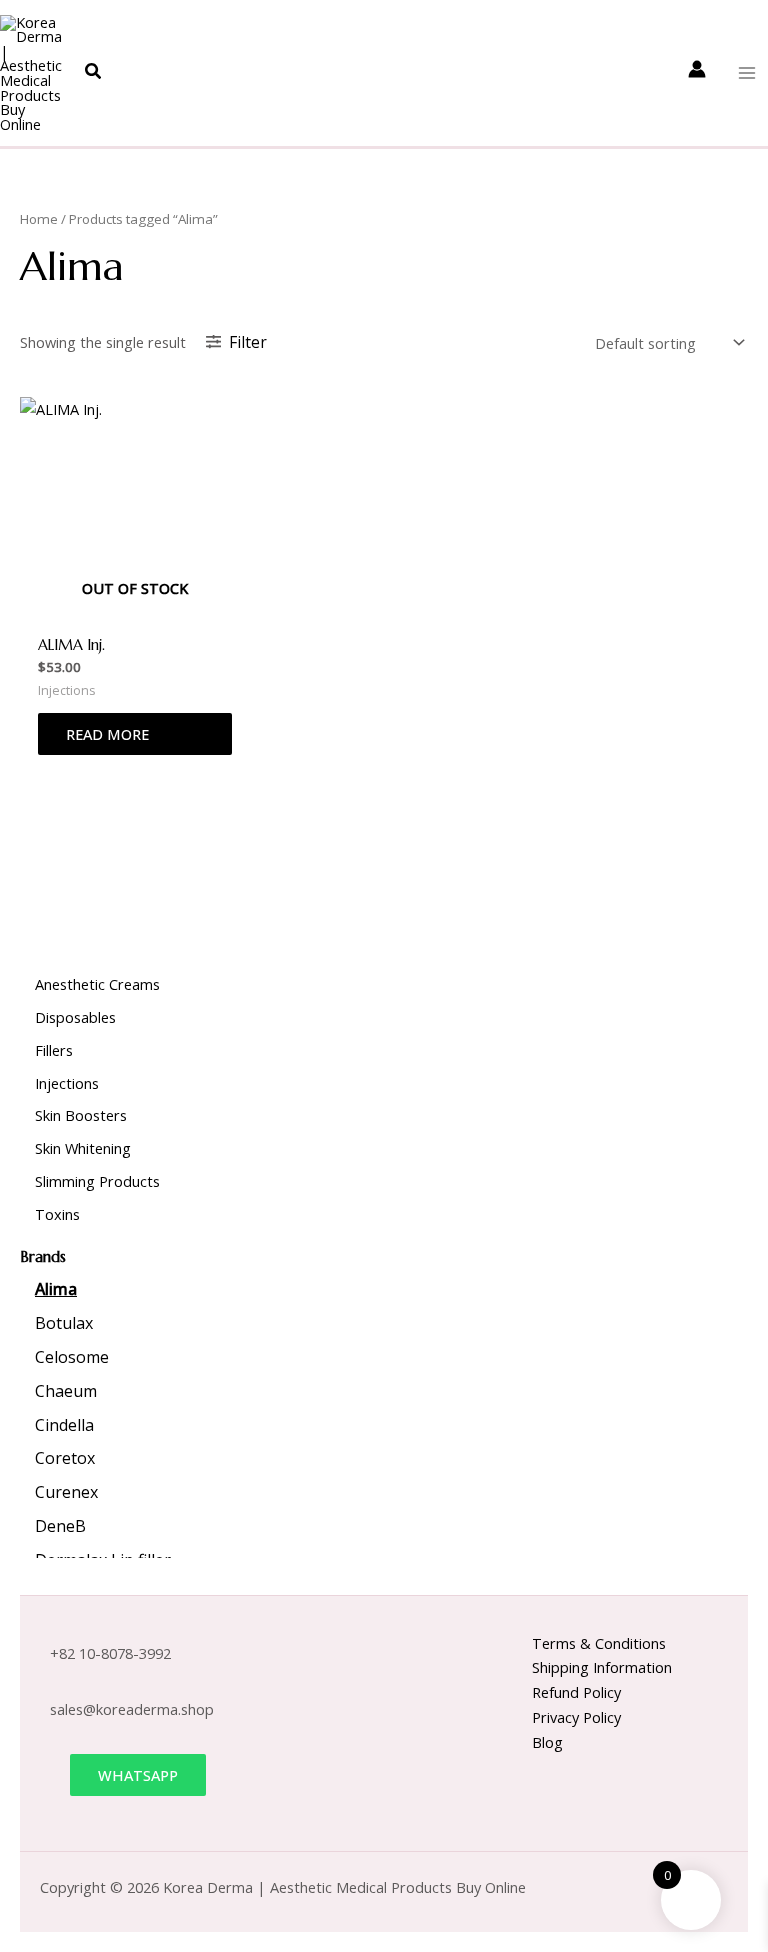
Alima (56, 1289)
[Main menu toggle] (747, 73)
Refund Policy (576, 1692)
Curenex (66, 1492)
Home (39, 219)
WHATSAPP (138, 1775)
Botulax (64, 1323)
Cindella (64, 1425)
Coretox (65, 1458)
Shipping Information (602, 1667)
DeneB (60, 1526)
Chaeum (66, 1391)
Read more (107, 734)
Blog (547, 1742)
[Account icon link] (697, 69)
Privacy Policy (576, 1717)
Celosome (72, 1357)
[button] (94, 72)
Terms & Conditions (599, 1643)
